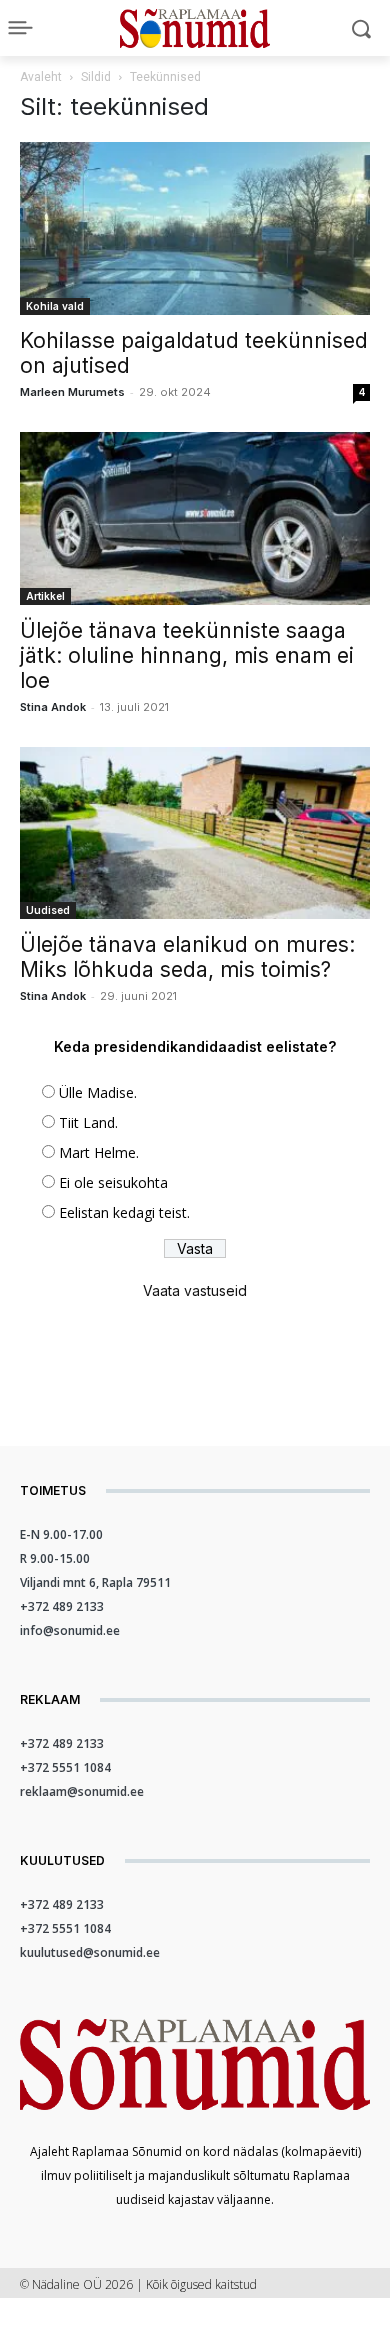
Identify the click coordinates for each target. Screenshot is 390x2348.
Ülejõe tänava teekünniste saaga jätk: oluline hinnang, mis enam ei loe (187, 655)
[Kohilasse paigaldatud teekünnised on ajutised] (195, 228)
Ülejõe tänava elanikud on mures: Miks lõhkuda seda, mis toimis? (187, 957)
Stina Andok (53, 707)
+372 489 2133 (62, 1606)
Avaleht (41, 77)
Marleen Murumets (72, 392)
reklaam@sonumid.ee (82, 1791)
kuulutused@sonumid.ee (90, 1952)
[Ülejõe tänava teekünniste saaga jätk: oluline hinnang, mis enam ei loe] (195, 518)
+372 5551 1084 (65, 1767)
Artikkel (45, 596)
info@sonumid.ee (70, 1630)
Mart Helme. (99, 1152)
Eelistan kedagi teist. (124, 1212)
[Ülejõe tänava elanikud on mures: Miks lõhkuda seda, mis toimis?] (195, 833)
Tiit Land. (88, 1122)
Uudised (48, 910)
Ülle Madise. (98, 1092)
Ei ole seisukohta (113, 1182)
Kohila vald (55, 306)
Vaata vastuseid (195, 1290)
